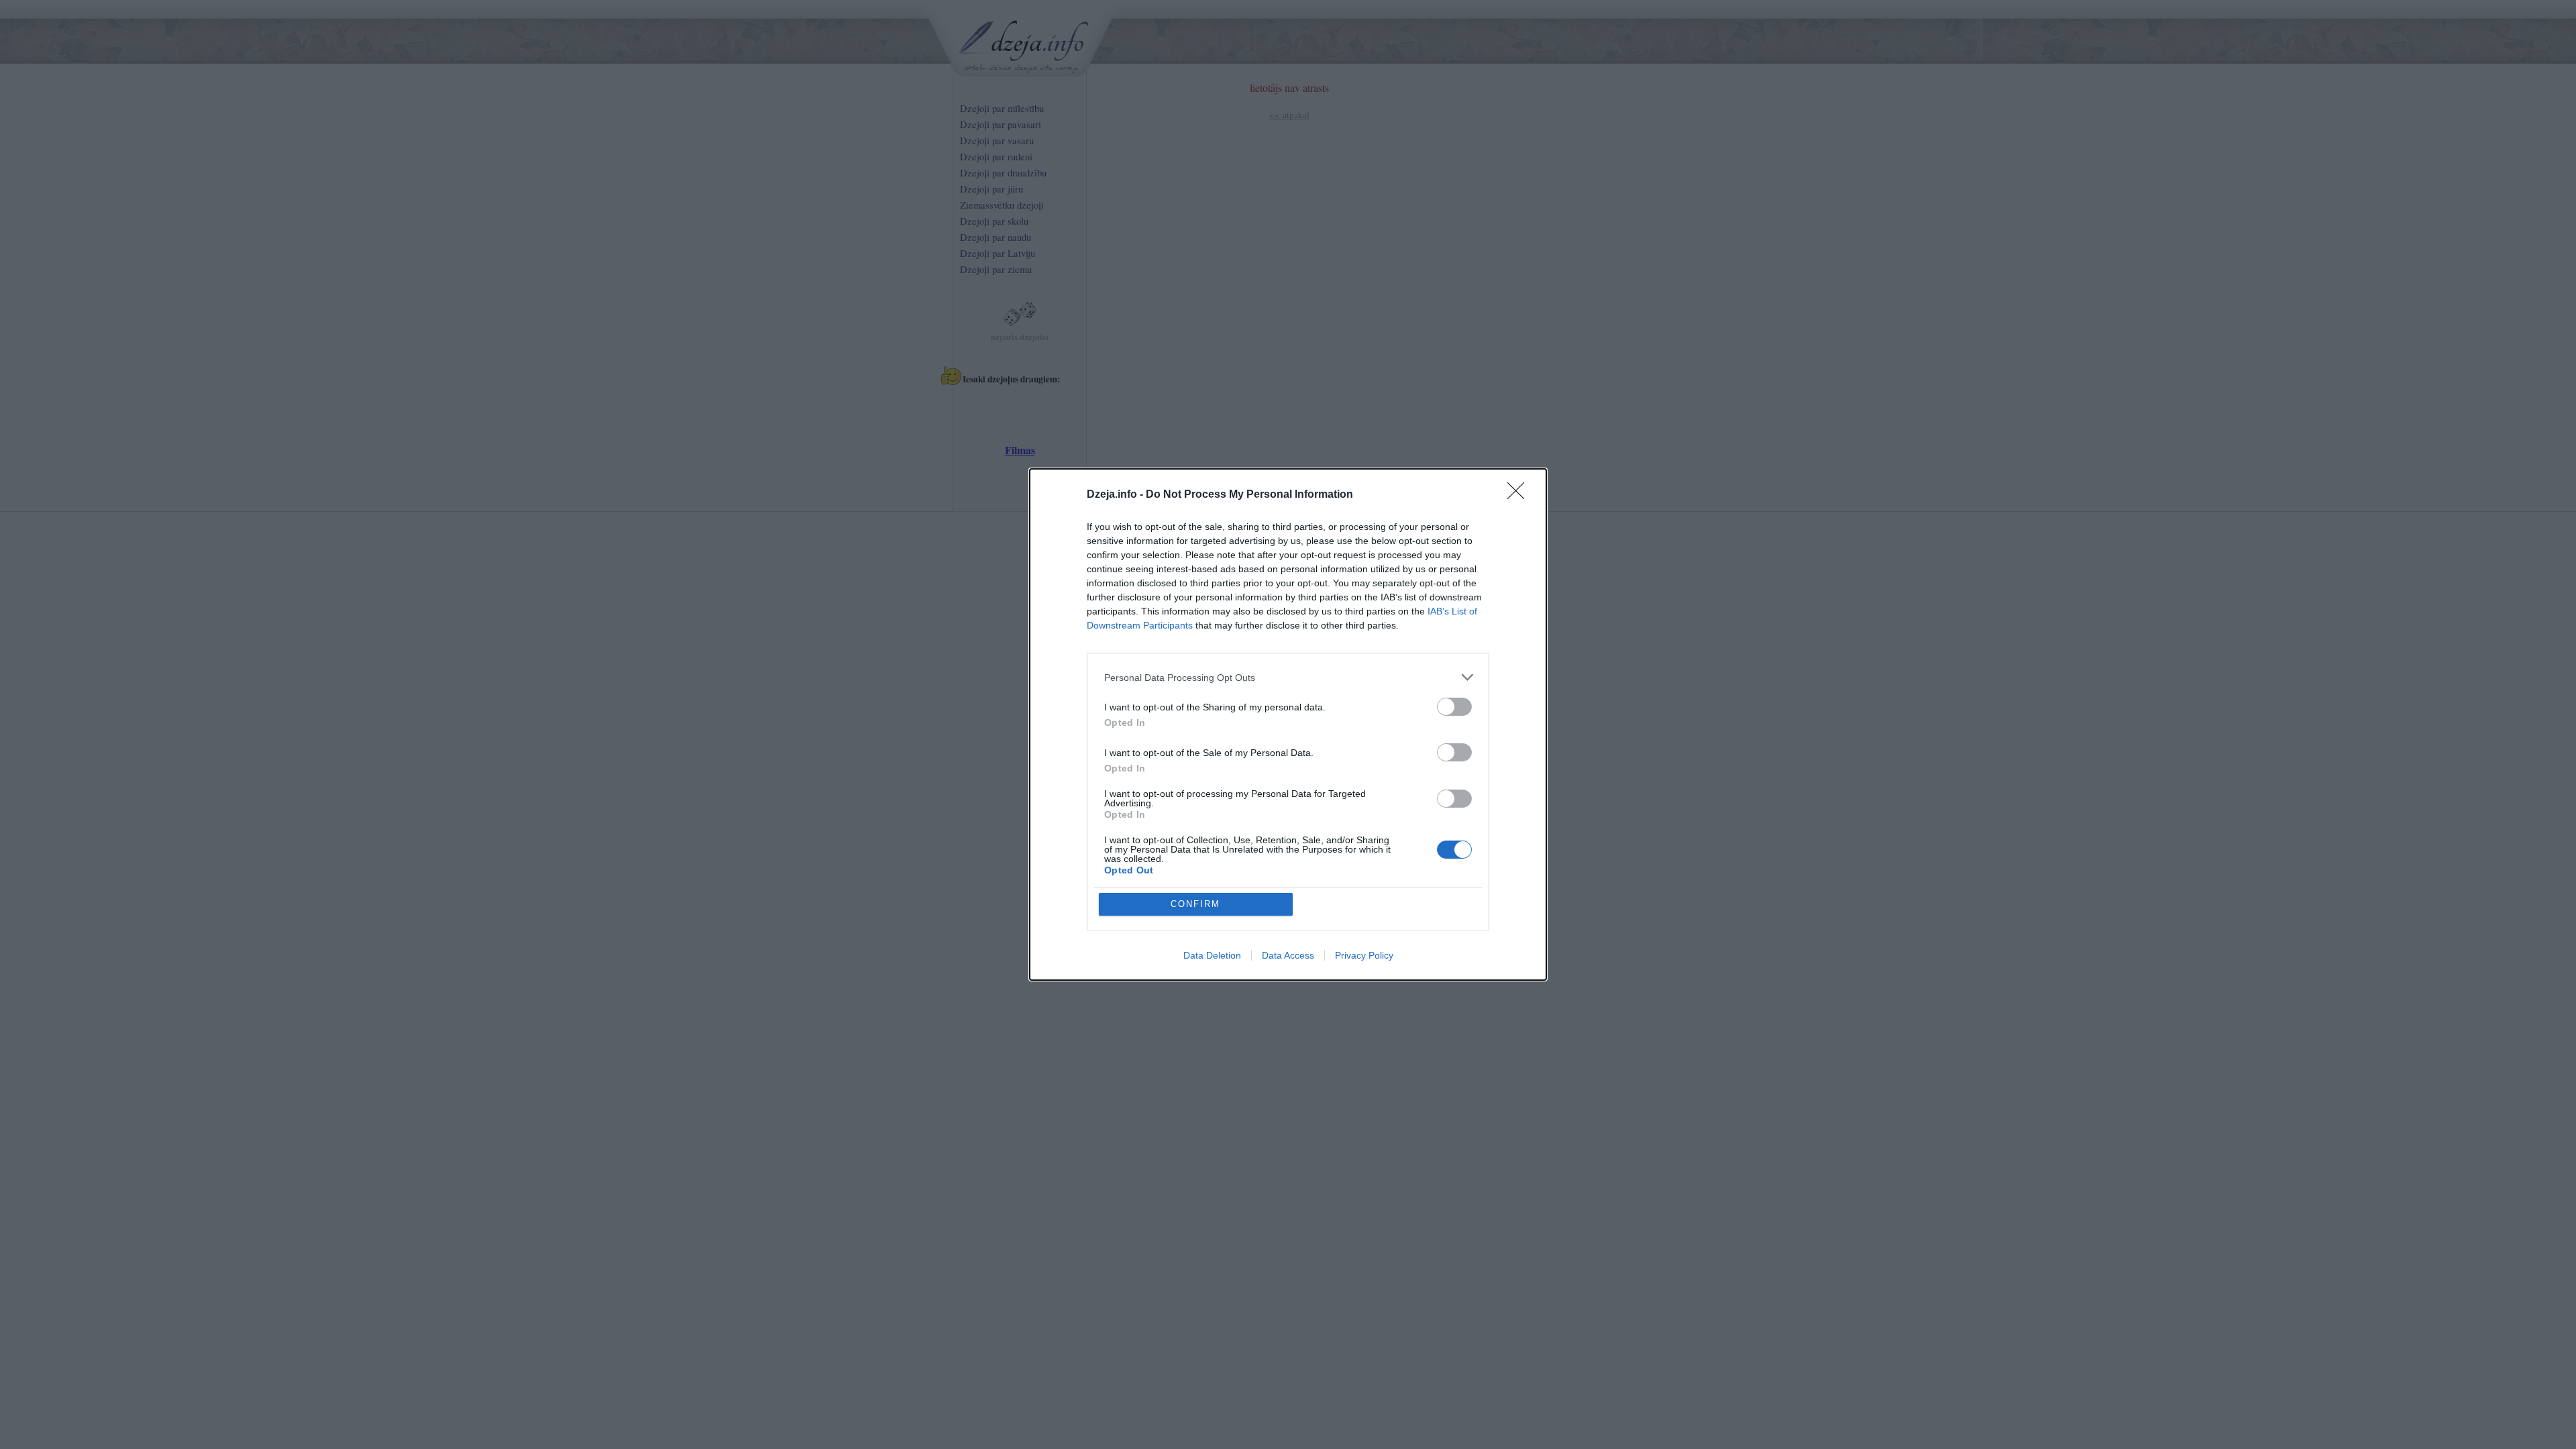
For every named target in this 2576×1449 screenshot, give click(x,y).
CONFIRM (1195, 904)
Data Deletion (1212, 955)
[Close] (1520, 495)
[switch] (1454, 707)
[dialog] (1288, 724)
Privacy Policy (1364, 955)
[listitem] (1288, 677)
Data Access (1288, 955)
